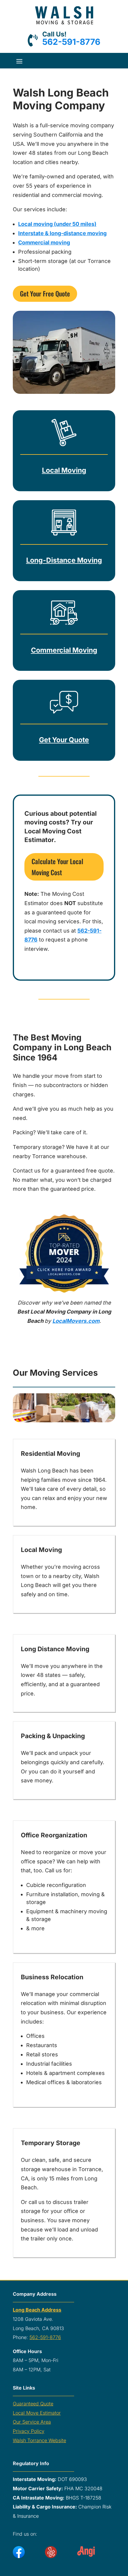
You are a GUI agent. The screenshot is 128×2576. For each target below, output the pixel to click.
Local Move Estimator (37, 2413)
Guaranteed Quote (33, 2404)
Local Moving (64, 470)
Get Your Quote (64, 740)
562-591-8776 (71, 42)
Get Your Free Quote (45, 293)
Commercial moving (44, 242)
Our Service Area (32, 2422)
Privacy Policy (29, 2431)
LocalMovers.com (76, 1321)
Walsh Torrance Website (39, 2440)
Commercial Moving (64, 650)
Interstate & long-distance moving (62, 233)
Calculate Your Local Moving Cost (57, 867)
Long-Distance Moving (64, 560)
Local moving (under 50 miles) (57, 224)
